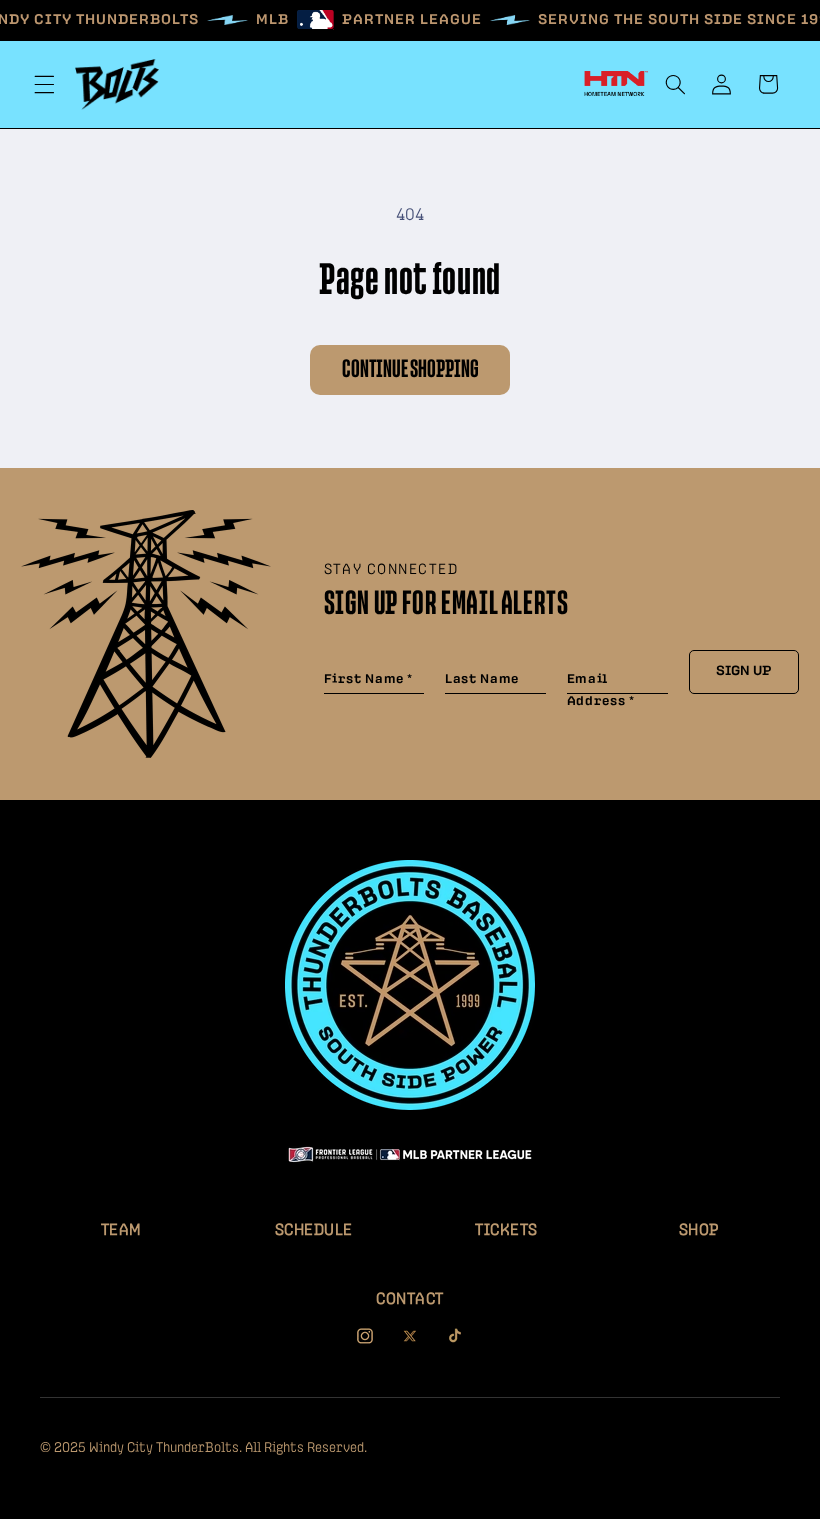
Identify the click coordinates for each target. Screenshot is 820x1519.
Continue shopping (410, 369)
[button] (44, 84)
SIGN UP (744, 671)
